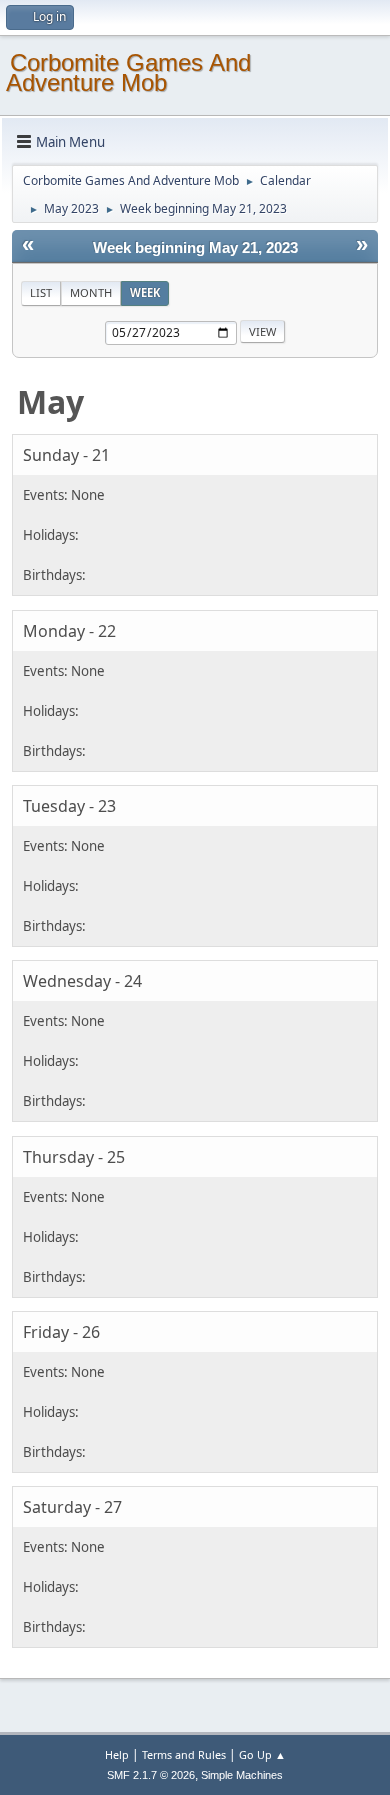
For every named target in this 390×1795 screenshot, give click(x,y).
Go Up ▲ (262, 1754)
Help (117, 1754)
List (41, 292)
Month (91, 292)
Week (145, 292)
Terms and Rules (184, 1754)
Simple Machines (242, 1775)
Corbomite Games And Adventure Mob (128, 72)
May (50, 401)
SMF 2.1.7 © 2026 (151, 1775)
